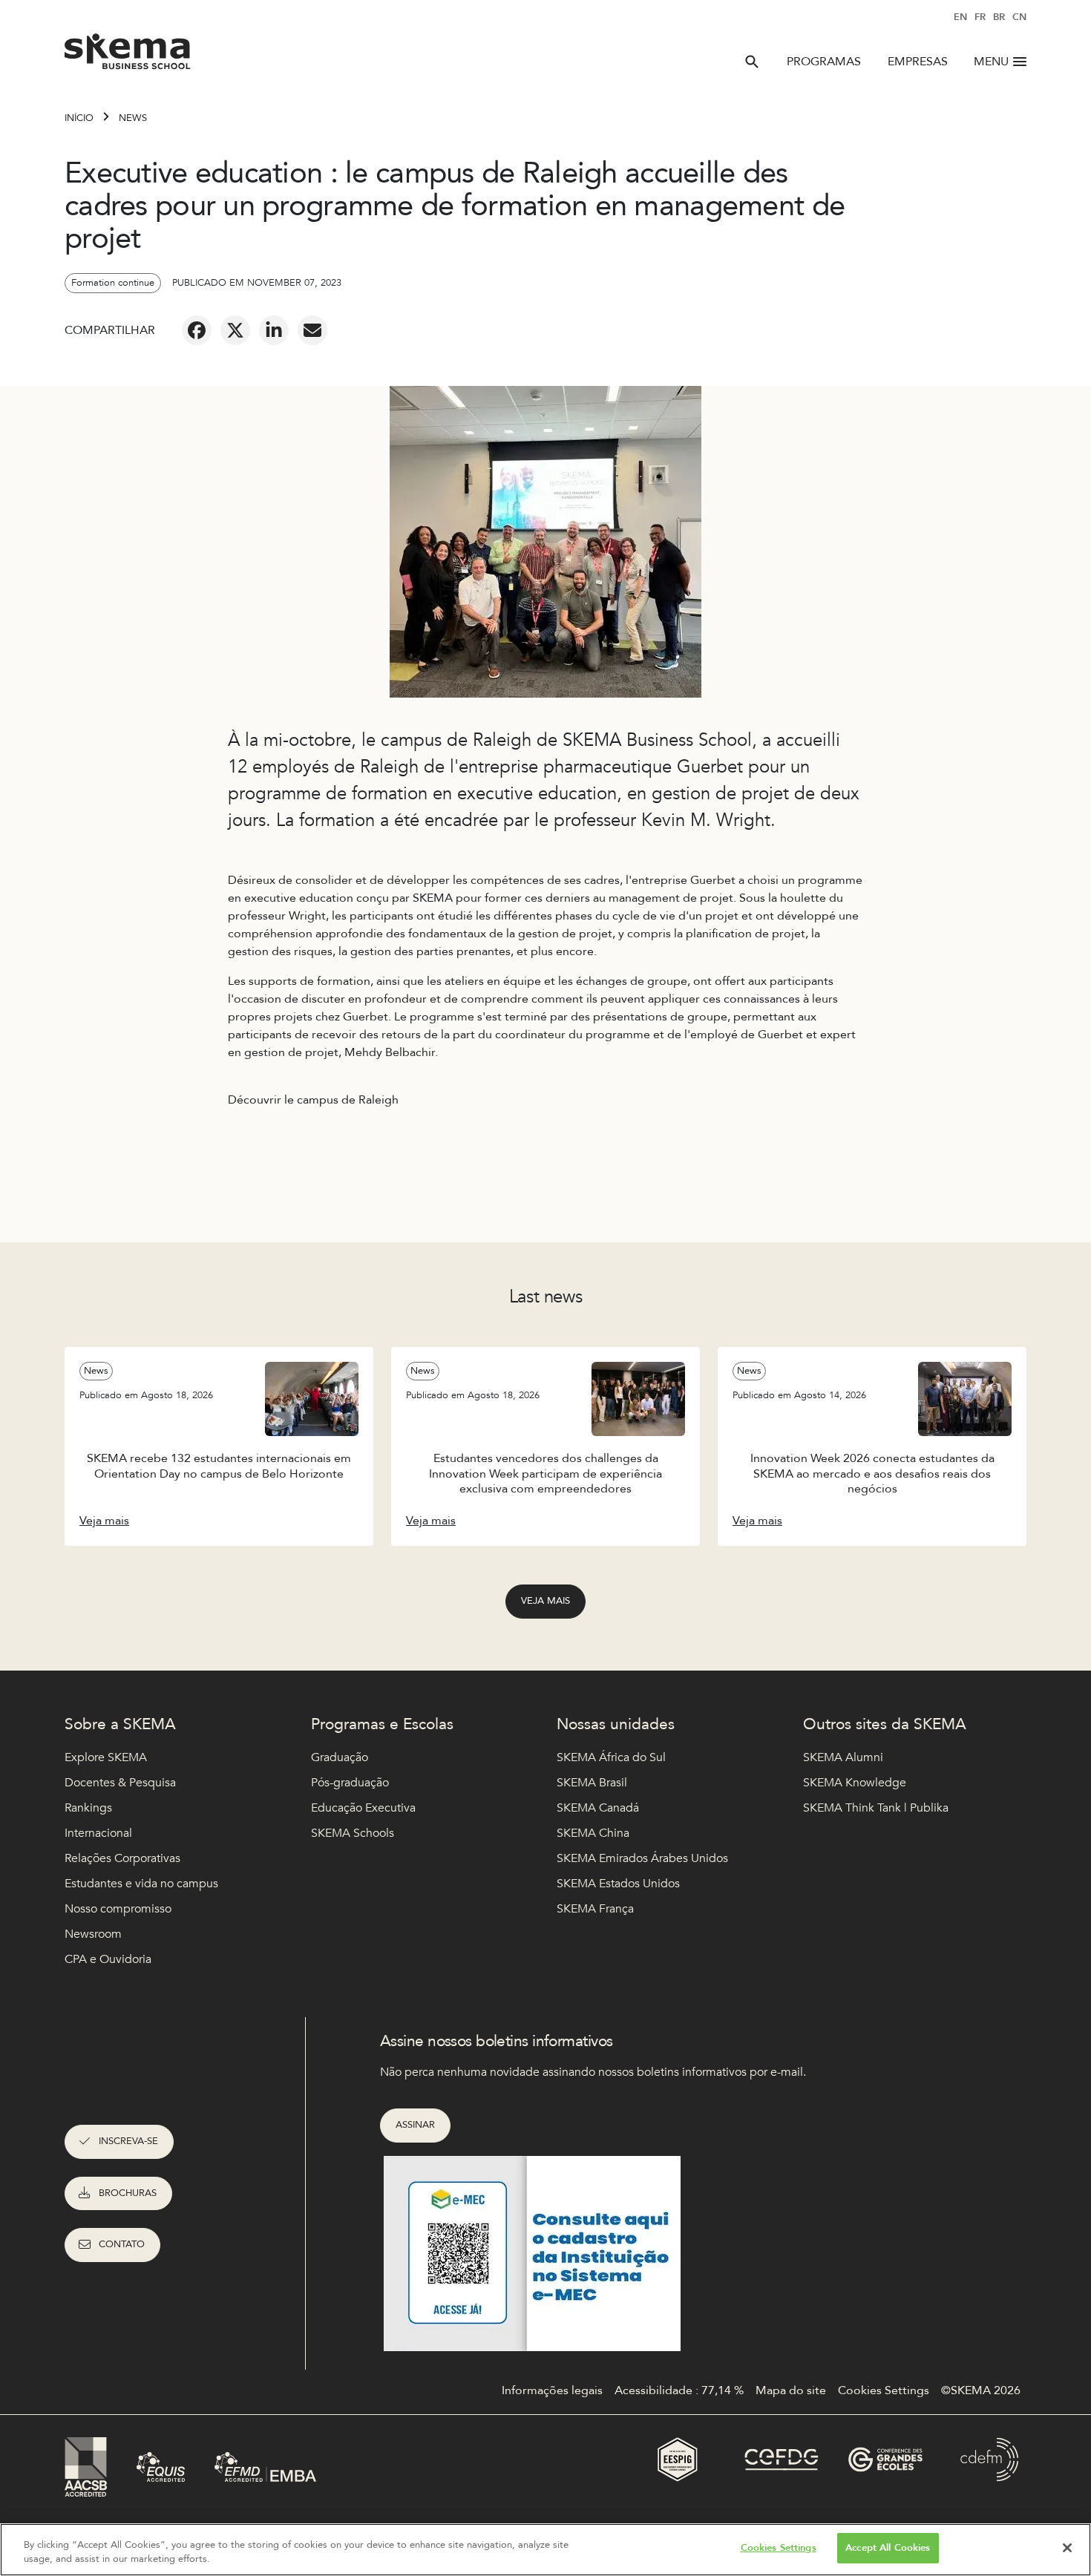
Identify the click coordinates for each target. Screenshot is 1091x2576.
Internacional (98, 1833)
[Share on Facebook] (197, 330)
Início (79, 118)
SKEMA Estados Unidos (618, 1884)
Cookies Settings (779, 2548)
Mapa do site (791, 2390)
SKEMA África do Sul (611, 1757)
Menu (991, 62)
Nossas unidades (616, 1724)
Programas (824, 62)
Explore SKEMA (106, 1757)
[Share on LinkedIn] (274, 330)
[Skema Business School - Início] (128, 56)
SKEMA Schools (353, 1833)
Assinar (415, 2125)
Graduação (340, 1757)
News (133, 118)
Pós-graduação (350, 1783)
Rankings (88, 1808)
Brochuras (128, 2193)
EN (960, 17)
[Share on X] (235, 330)
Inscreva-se (128, 2141)
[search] (752, 62)
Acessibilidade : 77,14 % (679, 2390)
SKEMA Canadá (598, 1808)
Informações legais (552, 2390)
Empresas (918, 62)
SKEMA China (593, 1833)
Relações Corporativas (122, 1858)
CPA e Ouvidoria (108, 1959)
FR (980, 17)
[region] (545, 2550)
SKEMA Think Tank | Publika (876, 1808)
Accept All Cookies (888, 2548)
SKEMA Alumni (843, 1757)
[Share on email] (312, 330)
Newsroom (93, 1934)
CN (1019, 17)
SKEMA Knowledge (855, 1783)
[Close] (1067, 2548)
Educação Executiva (363, 1808)
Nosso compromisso (118, 1909)
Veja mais (545, 1601)
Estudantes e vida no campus (141, 1884)
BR (999, 17)
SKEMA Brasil (592, 1783)
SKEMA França (595, 1909)
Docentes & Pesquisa (120, 1783)
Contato (122, 2244)
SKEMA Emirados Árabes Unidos (642, 1858)
